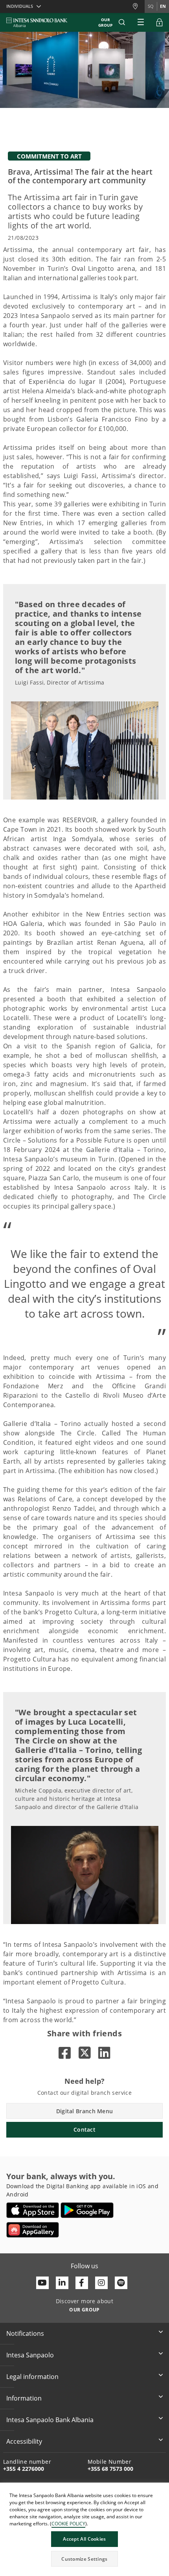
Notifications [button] (25, 2333)
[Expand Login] (160, 22)
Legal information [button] (32, 2377)
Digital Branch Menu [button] (85, 2111)
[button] (122, 22)
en (163, 6)
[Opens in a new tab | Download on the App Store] (33, 2210)
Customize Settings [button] (84, 2559)
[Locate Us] (138, 6)
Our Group (105, 22)
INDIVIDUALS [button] (20, 6)
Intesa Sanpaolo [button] (30, 2355)
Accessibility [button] (24, 2441)
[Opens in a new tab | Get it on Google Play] (87, 2210)
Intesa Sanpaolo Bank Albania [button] (50, 2420)
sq (151, 6)
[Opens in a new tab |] (65, 2053)
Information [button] (24, 2398)
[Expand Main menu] (141, 22)
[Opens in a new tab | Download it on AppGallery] (33, 2230)
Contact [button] (84, 2130)
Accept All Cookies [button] (84, 2539)
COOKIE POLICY (68, 2524)
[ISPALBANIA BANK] (37, 22)
